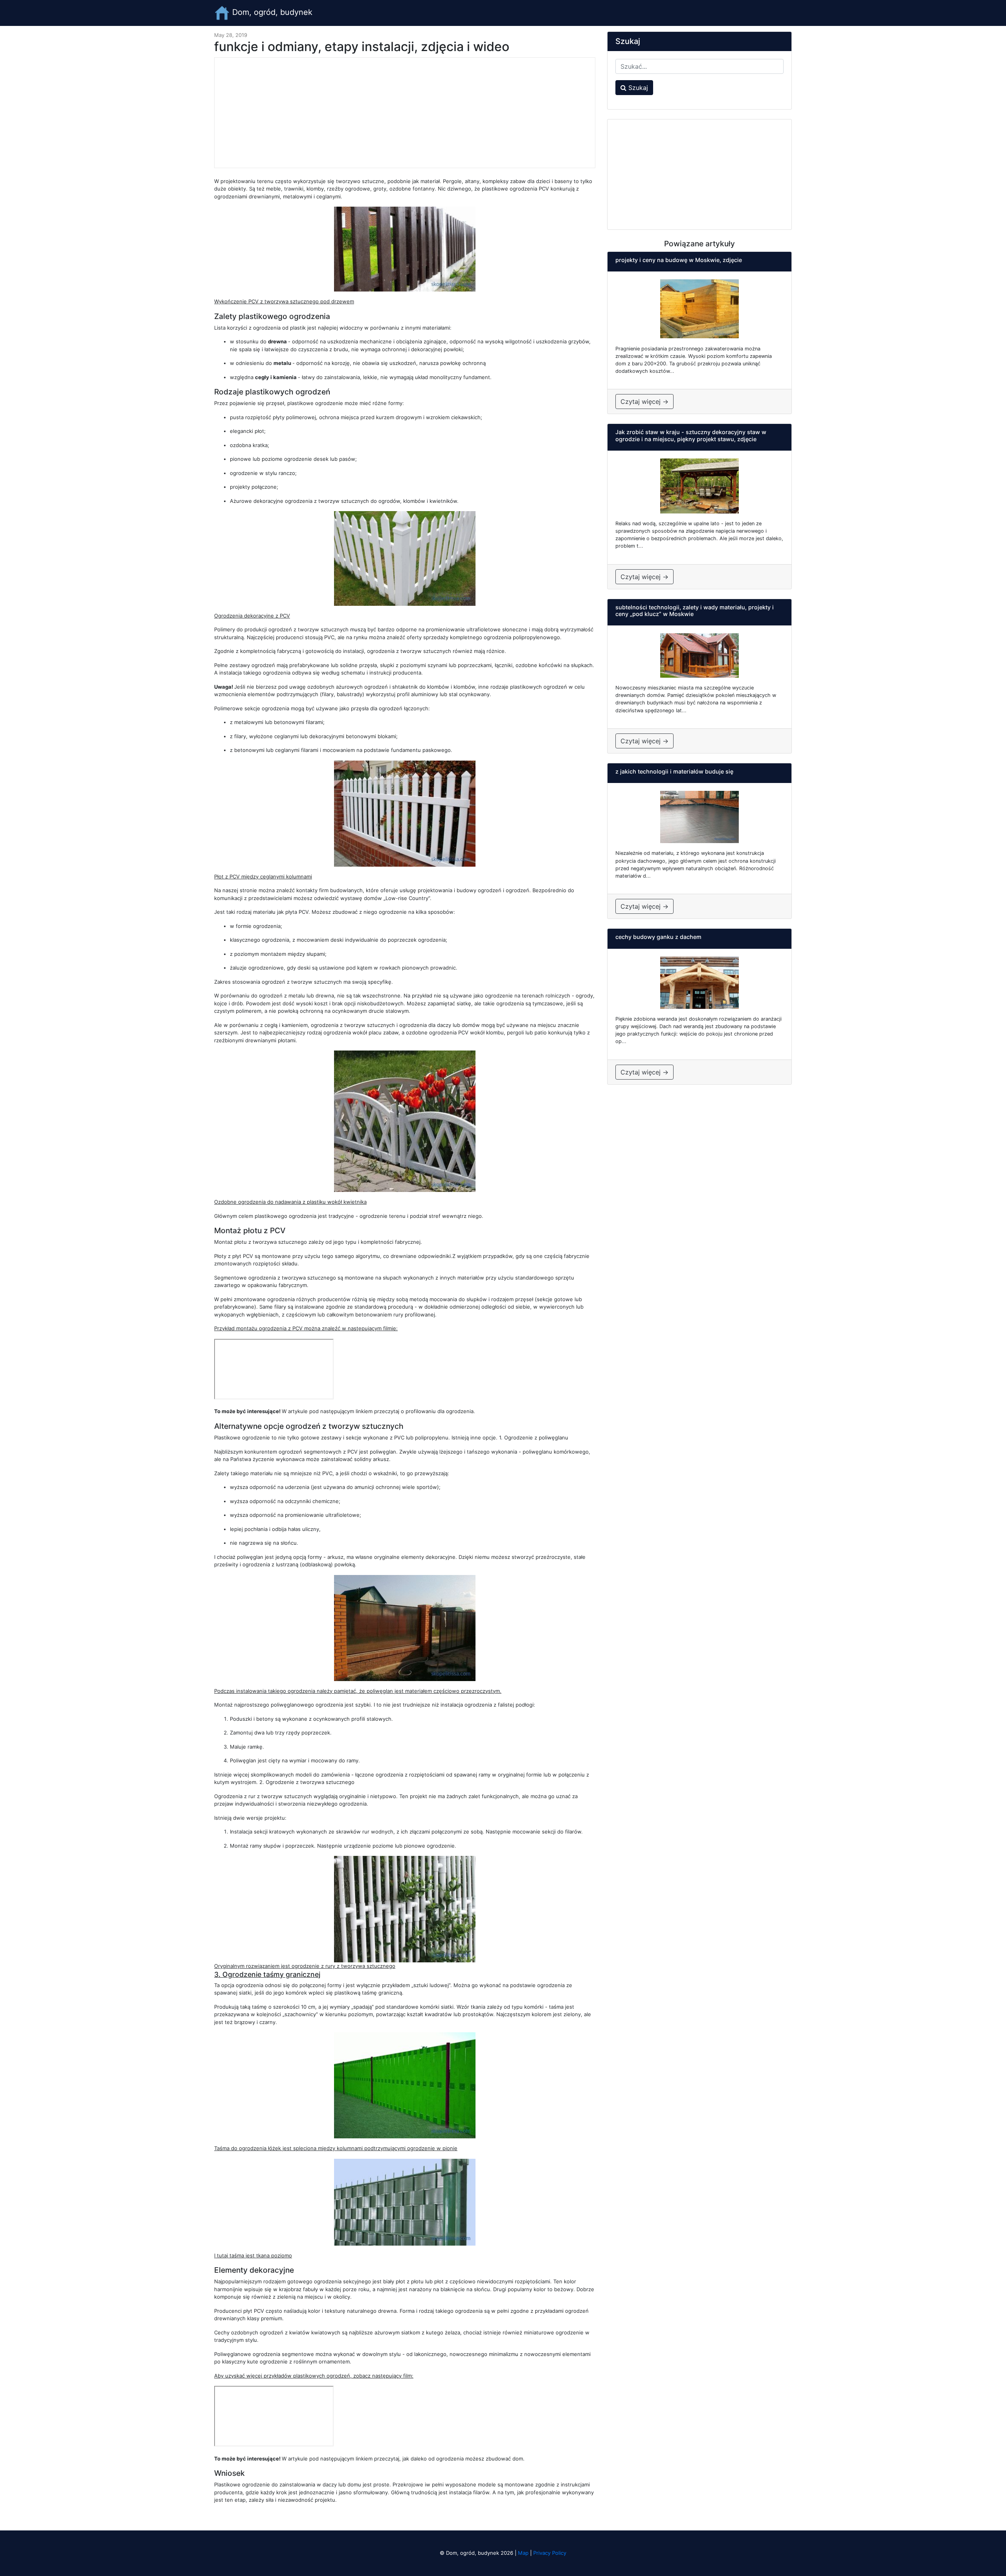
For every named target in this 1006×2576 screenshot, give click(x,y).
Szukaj (637, 88)
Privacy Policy (550, 2553)
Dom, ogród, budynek (271, 12)
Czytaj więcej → (644, 402)
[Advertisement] (405, 113)
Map (523, 2553)
